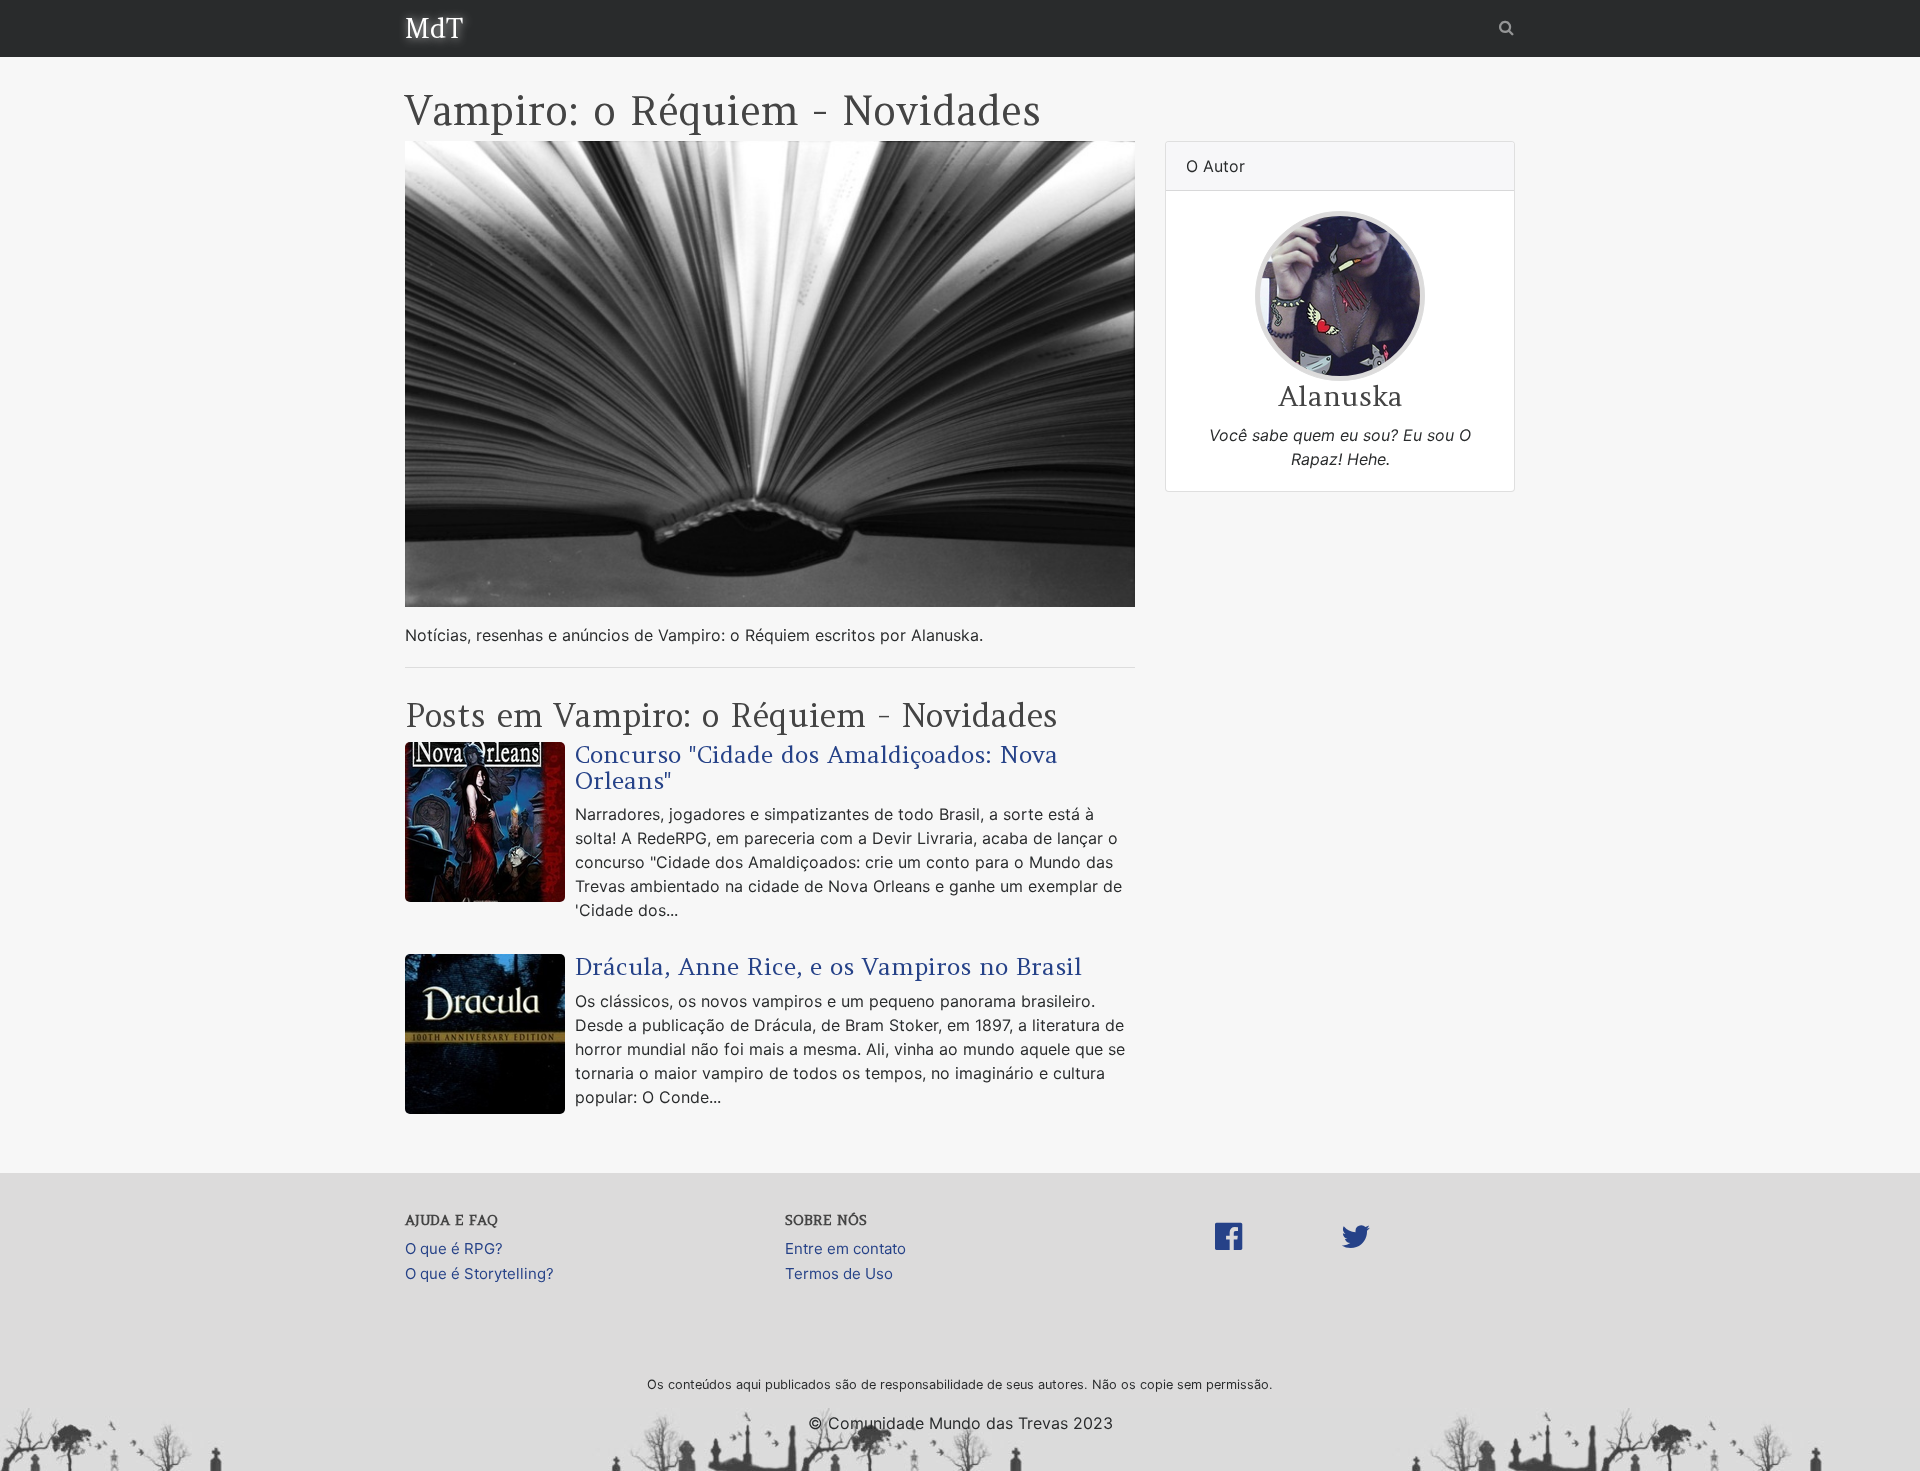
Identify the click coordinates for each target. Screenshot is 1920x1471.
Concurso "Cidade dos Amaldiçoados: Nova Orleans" (816, 767)
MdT (434, 28)
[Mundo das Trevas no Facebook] (1228, 1257)
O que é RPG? (454, 1248)
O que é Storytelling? (479, 1273)
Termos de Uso (839, 1273)
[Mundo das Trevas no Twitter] (1356, 1257)
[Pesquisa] (1506, 27)
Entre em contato (845, 1248)
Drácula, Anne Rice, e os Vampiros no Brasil (828, 966)
